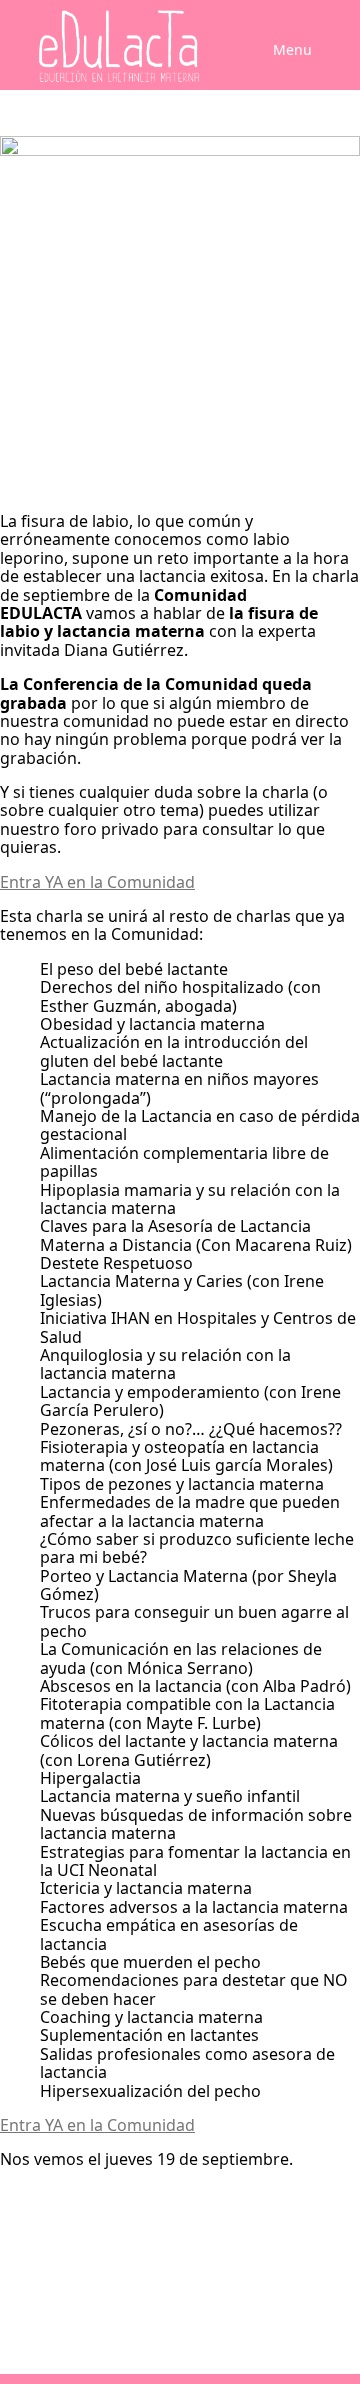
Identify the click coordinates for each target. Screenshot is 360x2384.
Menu (292, 49)
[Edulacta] (80, 46)
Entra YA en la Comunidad (97, 882)
